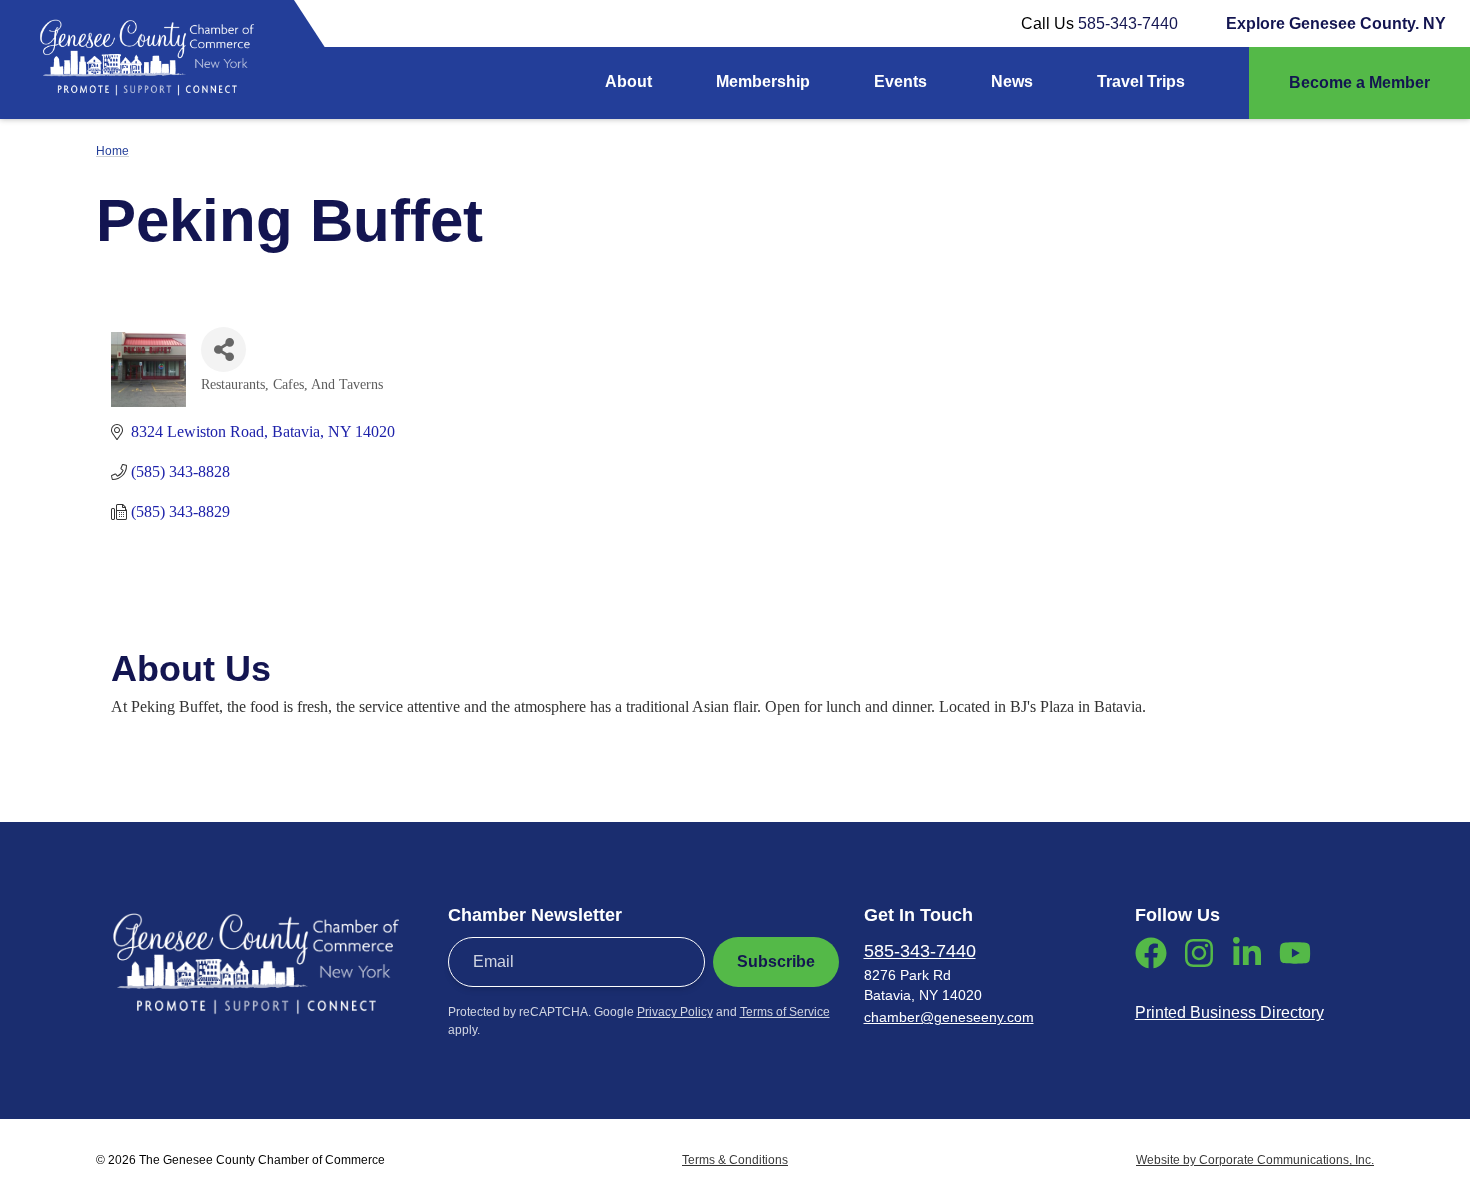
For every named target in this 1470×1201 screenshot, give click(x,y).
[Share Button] (223, 349)
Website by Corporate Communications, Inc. (1255, 1160)
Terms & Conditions (735, 1160)
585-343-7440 (1128, 23)
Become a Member (1359, 82)
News (1012, 81)
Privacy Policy (675, 1012)
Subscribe (776, 961)
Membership (763, 81)
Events (900, 81)
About (628, 81)
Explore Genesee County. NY (1336, 23)
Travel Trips (1141, 81)
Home (112, 151)
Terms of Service (785, 1012)
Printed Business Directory (1229, 1012)
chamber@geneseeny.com (949, 1017)
